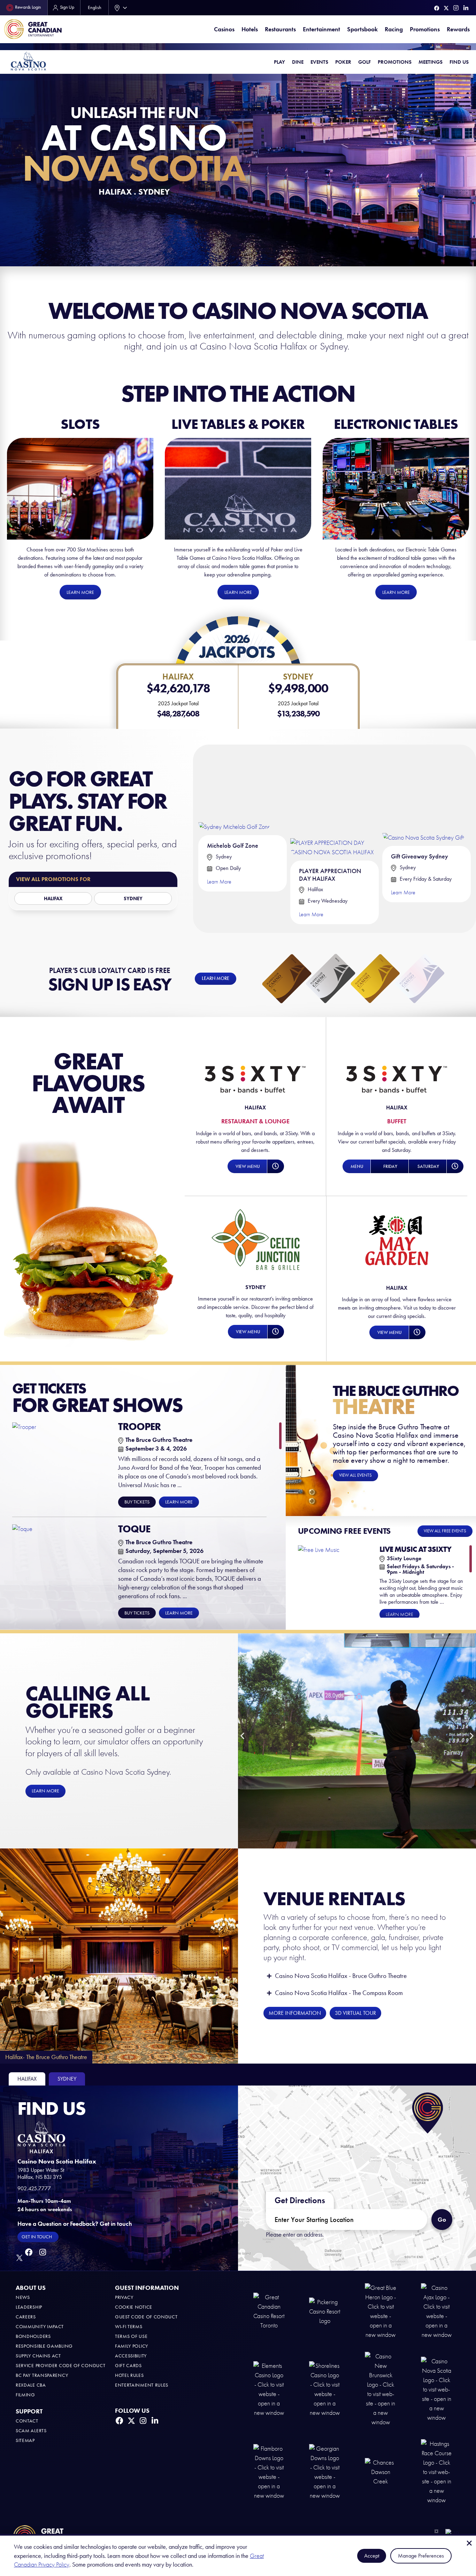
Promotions (425, 29)
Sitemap (25, 2440)
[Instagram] (456, 8)
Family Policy (132, 2346)
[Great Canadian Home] (33, 29)
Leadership (29, 2307)
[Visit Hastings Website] (437, 2472)
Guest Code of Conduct (146, 2317)
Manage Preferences (421, 2556)
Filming (25, 2395)
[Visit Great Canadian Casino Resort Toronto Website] (269, 2311)
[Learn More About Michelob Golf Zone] (235, 790)
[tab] (27, 2079)
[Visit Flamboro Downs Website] (269, 2472)
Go (445, 2216)
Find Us (459, 62)
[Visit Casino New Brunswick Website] (381, 2389)
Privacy (124, 2297)
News (23, 2297)
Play (279, 62)
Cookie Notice (134, 2307)
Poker (343, 62)
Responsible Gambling (44, 2346)
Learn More (219, 882)
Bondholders (33, 2336)
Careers (26, 2317)
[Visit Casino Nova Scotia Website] (437, 2389)
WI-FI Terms (129, 2327)
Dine (298, 62)
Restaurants (280, 29)
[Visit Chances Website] (381, 2472)
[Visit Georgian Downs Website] (325, 2472)
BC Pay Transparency (42, 2375)
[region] (147, 1521)
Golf (364, 62)
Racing (394, 29)
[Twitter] (446, 8)
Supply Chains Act (38, 2356)
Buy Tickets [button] (137, 1502)
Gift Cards (128, 2366)
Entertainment (321, 29)
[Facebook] (437, 8)
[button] (247, 1166)
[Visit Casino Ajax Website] (437, 2311)
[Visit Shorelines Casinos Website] (325, 2389)
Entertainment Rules (142, 2385)
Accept (372, 2556)
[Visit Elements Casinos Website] (269, 2389)
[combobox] (119, 8)
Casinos (224, 29)
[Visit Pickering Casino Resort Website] (325, 2311)
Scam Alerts (31, 2431)
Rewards (458, 29)
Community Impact (40, 2327)
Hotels (250, 29)
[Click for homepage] (28, 61)
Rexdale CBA (31, 2385)
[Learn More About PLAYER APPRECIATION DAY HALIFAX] (335, 803)
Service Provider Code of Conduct (60, 2366)
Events (319, 62)
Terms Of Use (131, 2336)
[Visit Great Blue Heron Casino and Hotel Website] (381, 2311)
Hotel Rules (129, 2375)
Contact (27, 2421)
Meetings (431, 62)
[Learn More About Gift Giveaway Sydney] (424, 796)
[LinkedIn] (466, 8)
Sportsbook (362, 29)
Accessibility (131, 2356)
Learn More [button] (179, 1502)
